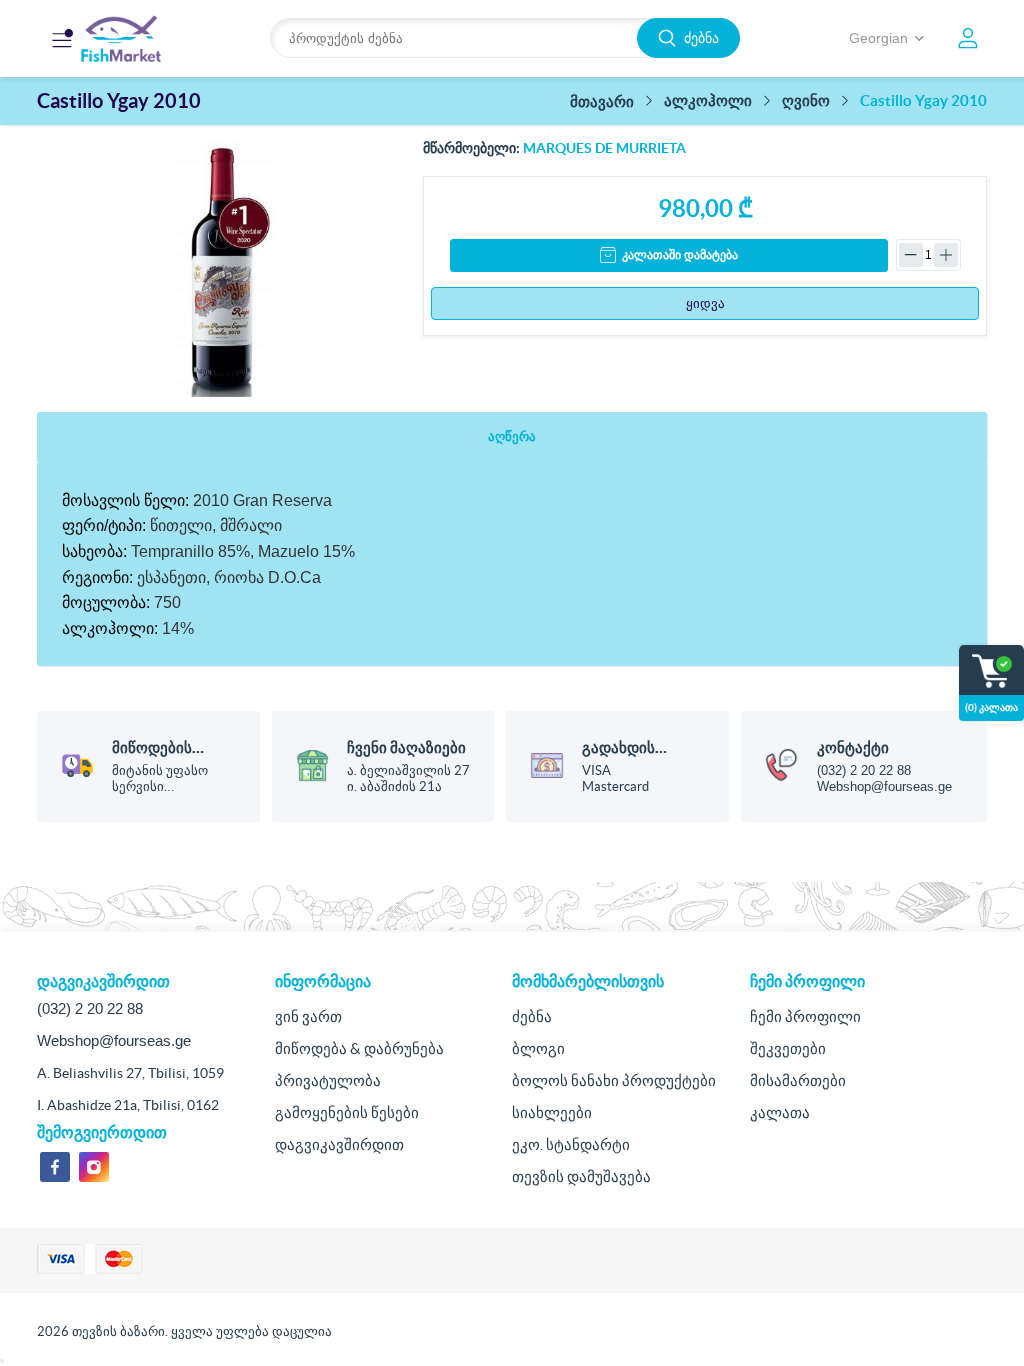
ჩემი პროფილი (805, 1016)
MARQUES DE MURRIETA (604, 148)
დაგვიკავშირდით (339, 1144)
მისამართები (798, 1080)
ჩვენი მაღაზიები (406, 747)
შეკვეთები (788, 1048)
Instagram (94, 1167)
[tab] (512, 437)
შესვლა (968, 38)
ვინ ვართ (308, 1016)
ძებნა (701, 38)
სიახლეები (552, 1112)
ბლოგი (538, 1048)
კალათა (780, 1112)
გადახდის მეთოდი (618, 756)
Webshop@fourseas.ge (884, 786)
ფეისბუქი (55, 1167)
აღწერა (512, 436)
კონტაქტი (853, 747)
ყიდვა (705, 303)
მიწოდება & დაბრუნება (359, 1048)
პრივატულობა (328, 1080)
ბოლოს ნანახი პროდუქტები (614, 1080)
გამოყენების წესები (347, 1112)
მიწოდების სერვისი (152, 756)
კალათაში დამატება (680, 255)
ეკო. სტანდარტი (571, 1144)
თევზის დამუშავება (581, 1176)
